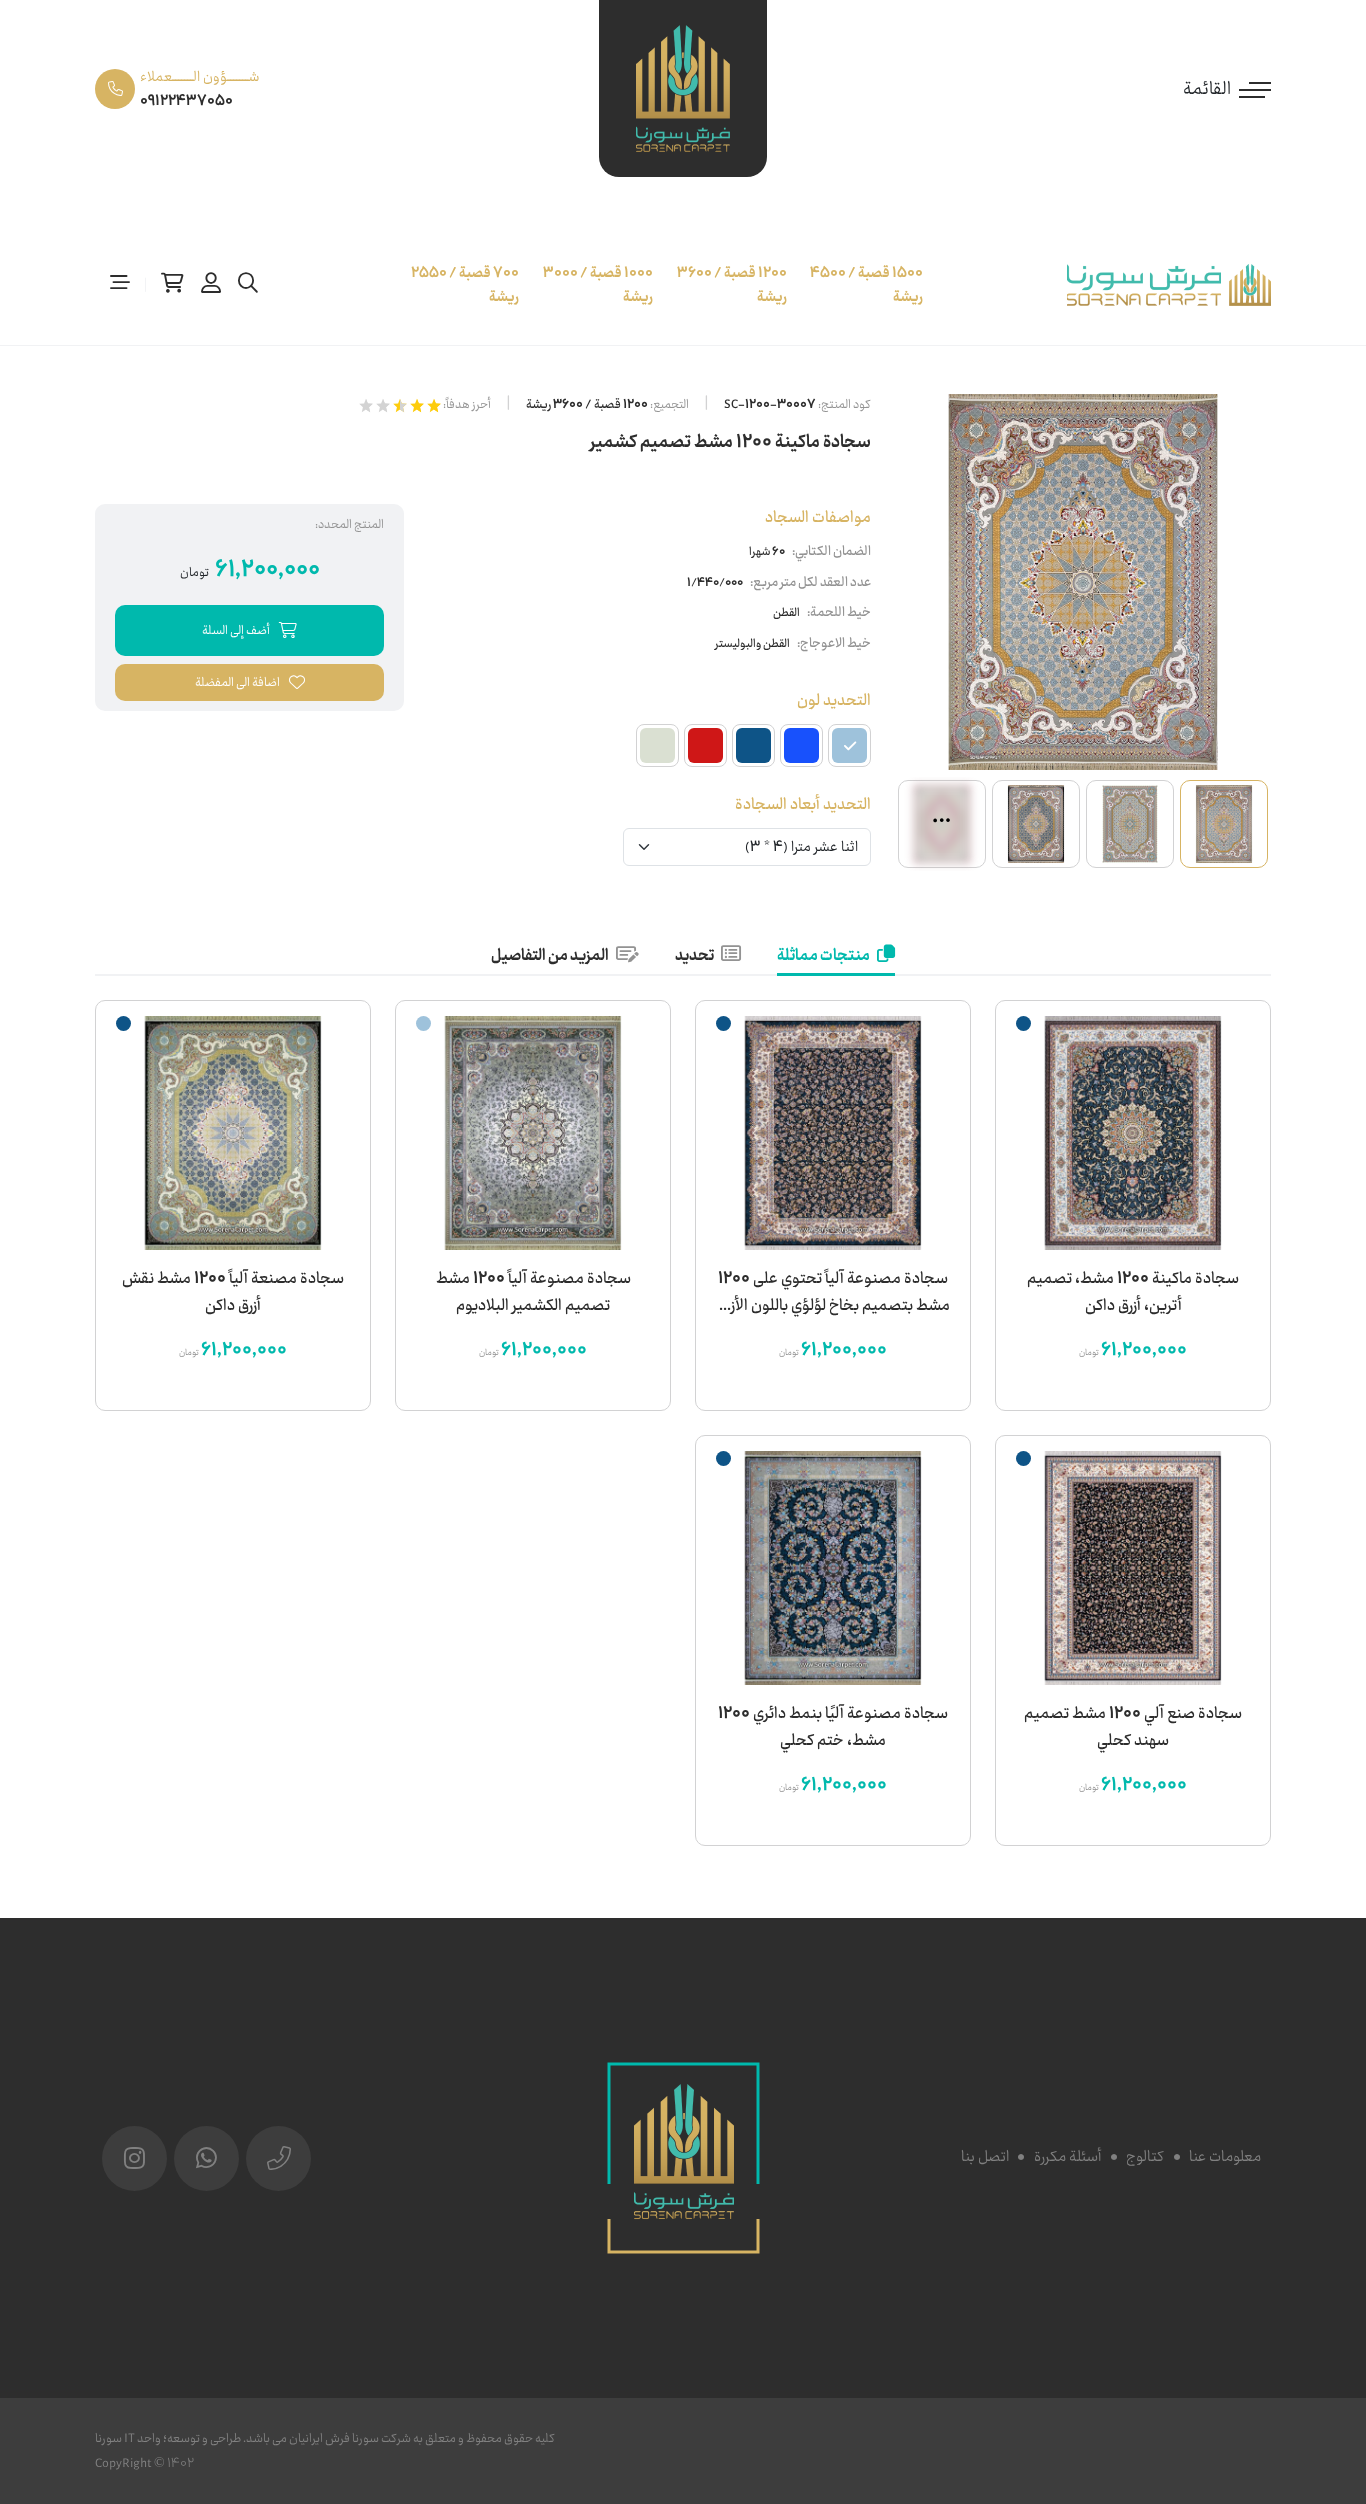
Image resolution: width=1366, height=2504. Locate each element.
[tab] (836, 957)
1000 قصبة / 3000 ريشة (598, 285)
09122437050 (186, 101)
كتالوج (1145, 2157)
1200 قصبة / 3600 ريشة (732, 285)
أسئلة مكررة (1067, 2157)
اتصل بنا (985, 2157)
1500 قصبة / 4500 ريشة (866, 285)
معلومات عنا (1225, 2157)
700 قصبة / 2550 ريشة (465, 285)
